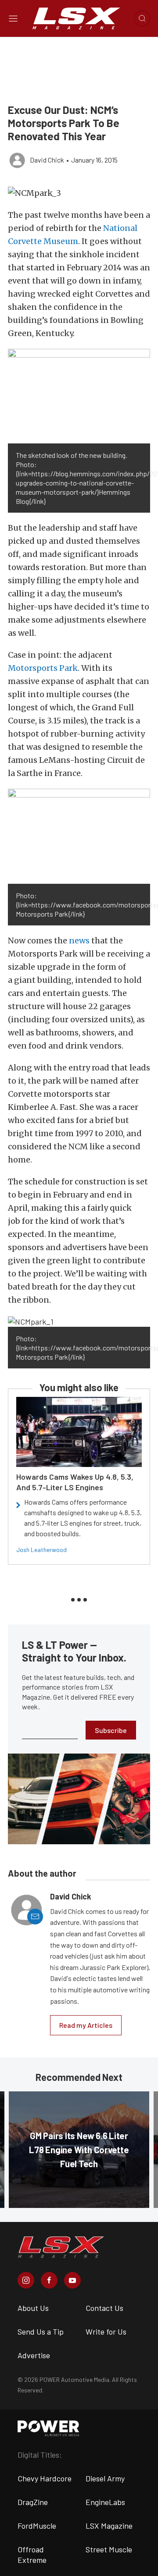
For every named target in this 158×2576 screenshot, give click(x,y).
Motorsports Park (43, 668)
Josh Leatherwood (41, 1550)
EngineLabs (105, 2502)
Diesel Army (105, 2478)
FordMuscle (37, 2526)
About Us (33, 2308)
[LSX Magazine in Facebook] (49, 2280)
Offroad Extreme (32, 2555)
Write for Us (106, 2332)
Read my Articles (86, 2025)
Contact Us (104, 2308)
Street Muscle (109, 2549)
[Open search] (142, 18)
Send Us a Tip (41, 2332)
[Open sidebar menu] (13, 18)
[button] (79, 193)
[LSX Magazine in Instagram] (26, 2280)
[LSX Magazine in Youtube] (72, 2280)
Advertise (34, 2355)
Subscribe (111, 1730)
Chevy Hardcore (45, 2478)
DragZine (33, 2502)
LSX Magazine (109, 2526)
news (79, 941)
